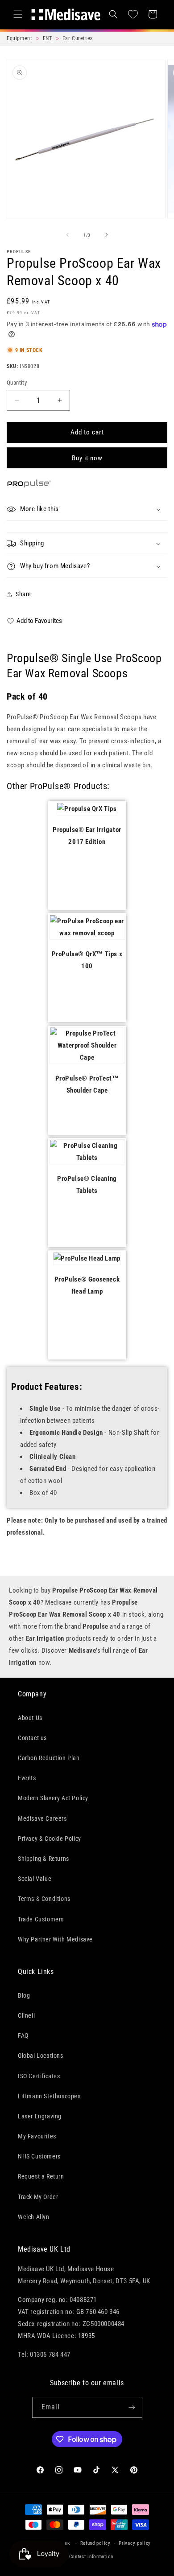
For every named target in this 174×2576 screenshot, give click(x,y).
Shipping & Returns (43, 1859)
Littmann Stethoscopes (49, 2096)
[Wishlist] (133, 14)
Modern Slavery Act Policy (53, 1798)
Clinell (26, 2015)
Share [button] (23, 594)
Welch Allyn (34, 2217)
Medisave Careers (42, 1818)
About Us (30, 1718)
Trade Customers (41, 1919)
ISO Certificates (39, 2076)
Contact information (91, 2557)
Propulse (19, 252)
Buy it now (87, 458)
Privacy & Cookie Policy (50, 1839)
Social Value (35, 1879)
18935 (87, 2336)
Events (27, 1778)
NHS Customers (39, 2156)
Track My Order (38, 2197)
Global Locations (41, 2056)
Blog (24, 1995)
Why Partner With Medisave (55, 1939)
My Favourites (37, 2136)
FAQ (23, 2035)
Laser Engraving (40, 2116)
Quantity (17, 383)
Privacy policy (135, 2543)
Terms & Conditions (44, 1899)
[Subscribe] (132, 2407)
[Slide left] (67, 235)
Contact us (32, 1738)
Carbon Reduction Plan (49, 1758)
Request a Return (41, 2176)
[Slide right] (107, 235)
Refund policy (95, 2543)
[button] (18, 14)
